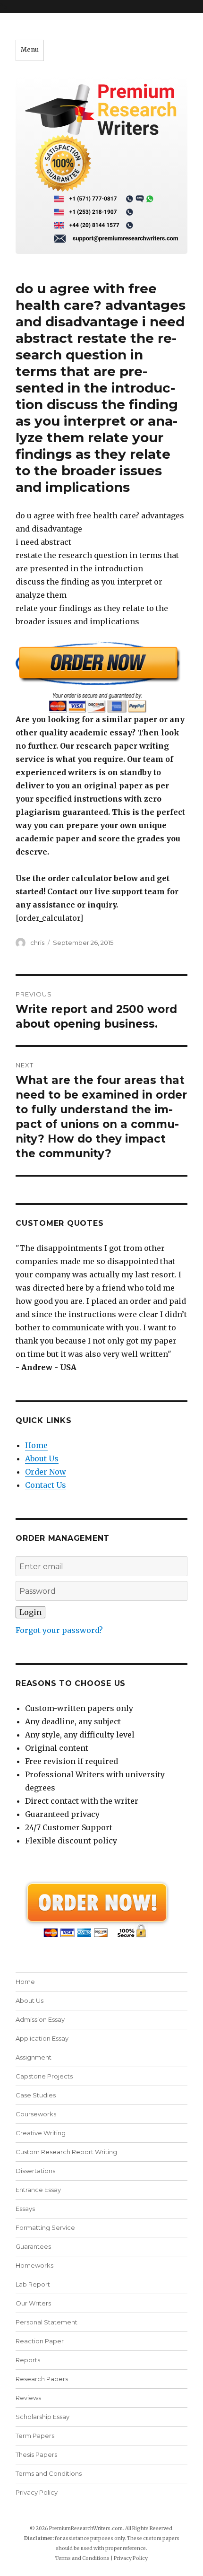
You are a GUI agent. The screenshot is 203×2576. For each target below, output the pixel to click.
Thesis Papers (36, 2454)
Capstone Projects (44, 2076)
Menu (30, 50)
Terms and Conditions (49, 2473)
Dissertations (35, 2171)
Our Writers (33, 2303)
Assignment (34, 2057)
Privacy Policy (37, 2492)
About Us (42, 1458)
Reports (28, 2360)
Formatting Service (45, 2227)
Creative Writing (41, 2133)
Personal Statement (47, 2322)
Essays (25, 2209)
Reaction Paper (40, 2341)
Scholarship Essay (42, 2417)
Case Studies (36, 2095)
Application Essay (42, 2038)
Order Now (46, 1472)
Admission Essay (40, 2019)
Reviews (28, 2398)
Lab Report (33, 2284)
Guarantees (33, 2246)
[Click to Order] (101, 677)
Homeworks (34, 2265)
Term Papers (35, 2436)
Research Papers (42, 2379)
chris (37, 943)
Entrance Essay (38, 2190)
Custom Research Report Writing (66, 2152)
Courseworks (36, 2114)
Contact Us (46, 1485)
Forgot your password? (59, 1630)
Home (36, 1445)
